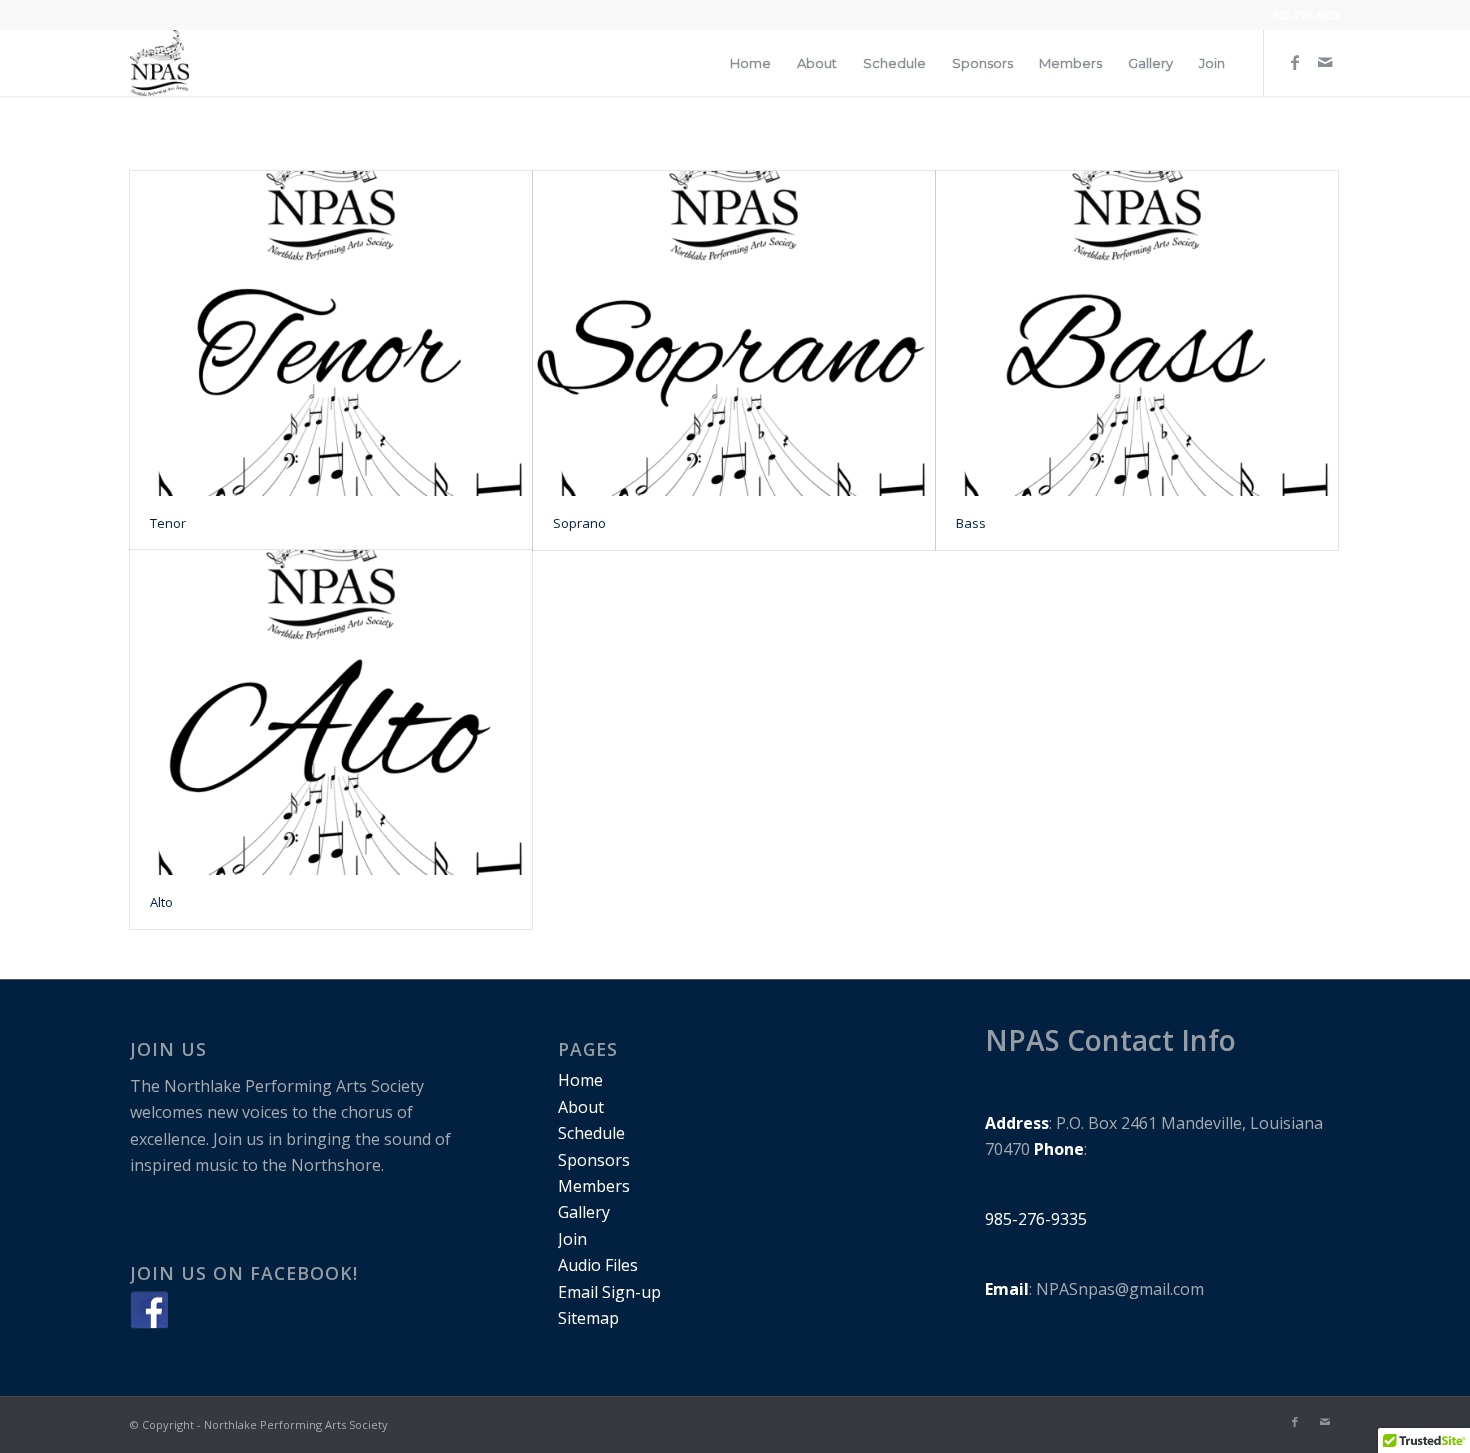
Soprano (579, 523)
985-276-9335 (1306, 14)
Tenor (168, 523)
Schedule (591, 1133)
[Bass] (1137, 333)
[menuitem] (750, 63)
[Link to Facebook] (1295, 62)
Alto (161, 902)
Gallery (584, 1212)
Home (580, 1080)
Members (594, 1186)
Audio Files (598, 1265)
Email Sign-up (609, 1292)
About (581, 1107)
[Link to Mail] (1325, 62)
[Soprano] (734, 333)
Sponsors (594, 1160)
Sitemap (588, 1318)
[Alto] (331, 712)
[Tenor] (331, 333)
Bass (971, 523)
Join (572, 1239)
